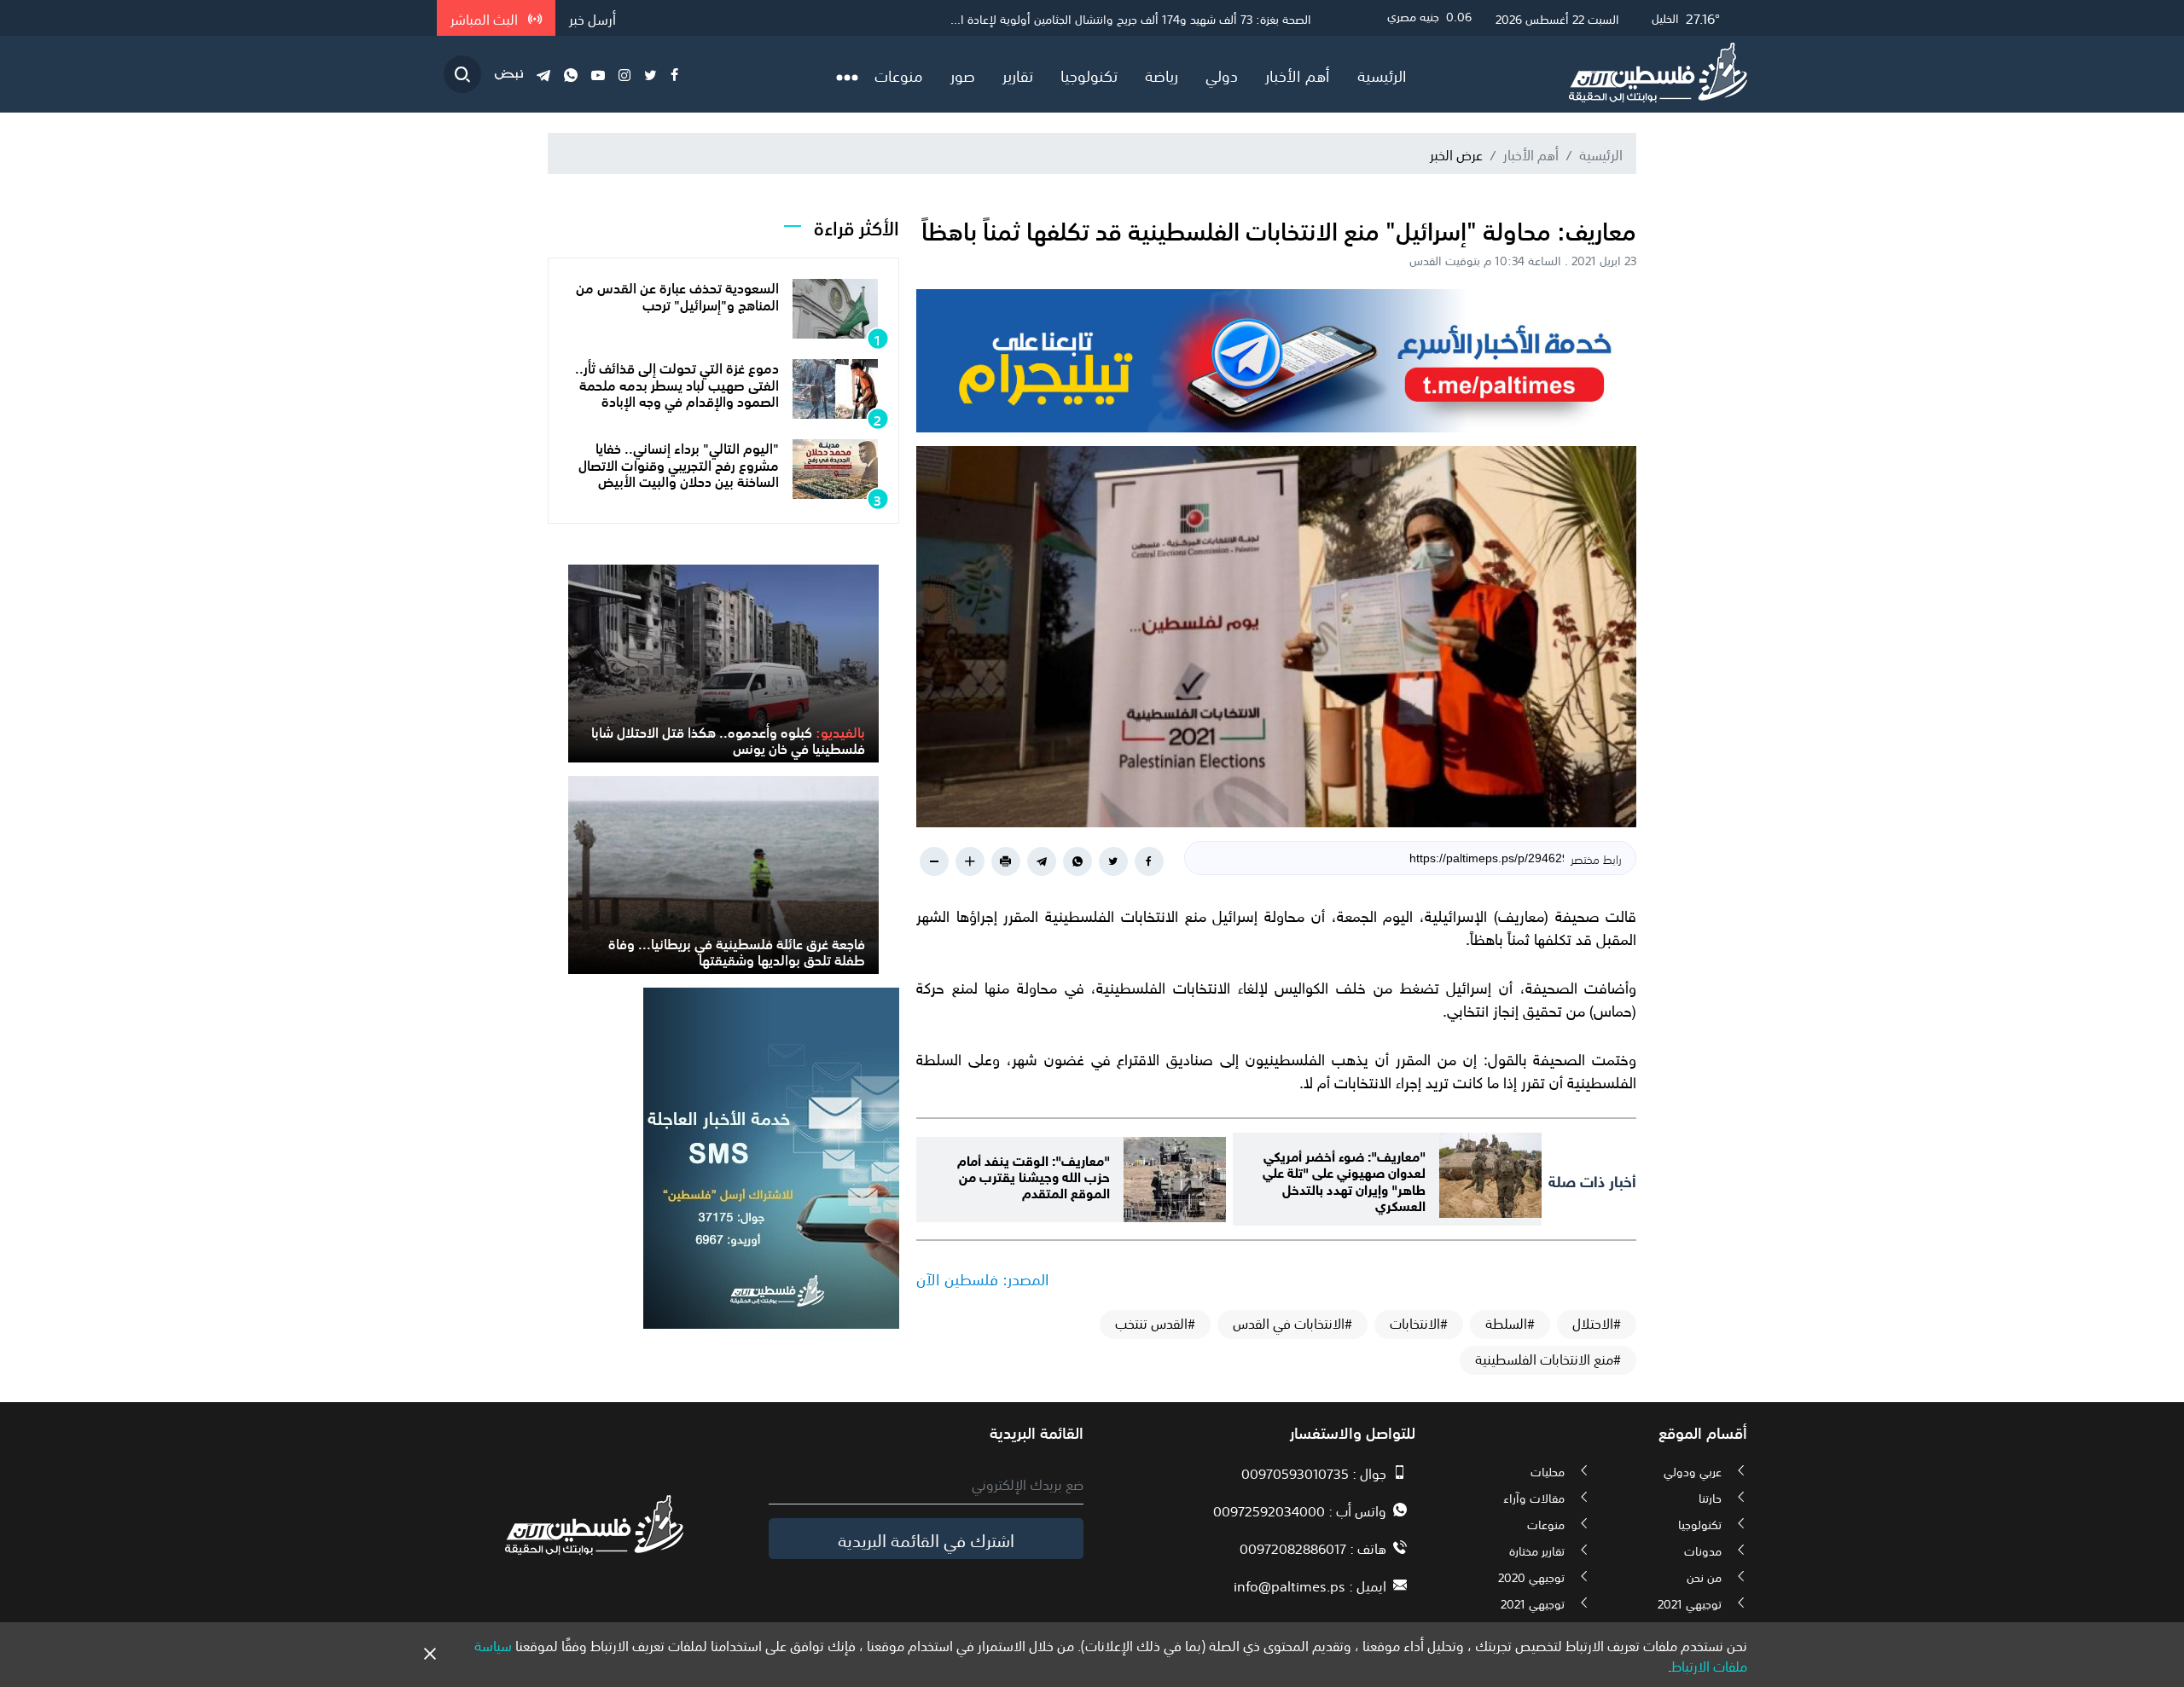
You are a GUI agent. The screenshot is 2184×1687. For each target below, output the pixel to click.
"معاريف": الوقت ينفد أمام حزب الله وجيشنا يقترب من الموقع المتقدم (1034, 1175)
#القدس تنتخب (1155, 1323)
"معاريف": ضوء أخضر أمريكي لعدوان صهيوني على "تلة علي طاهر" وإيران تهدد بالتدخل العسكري (1344, 1179)
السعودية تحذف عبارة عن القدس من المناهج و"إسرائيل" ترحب (677, 295)
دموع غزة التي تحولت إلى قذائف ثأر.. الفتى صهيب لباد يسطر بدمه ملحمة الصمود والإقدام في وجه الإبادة (677, 383)
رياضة (1162, 74)
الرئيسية (1382, 74)
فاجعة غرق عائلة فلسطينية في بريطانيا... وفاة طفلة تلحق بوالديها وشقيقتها (737, 951)
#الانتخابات (1419, 1323)
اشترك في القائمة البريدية (926, 1539)
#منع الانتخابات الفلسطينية (1548, 1359)
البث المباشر (486, 18)
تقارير (1018, 74)
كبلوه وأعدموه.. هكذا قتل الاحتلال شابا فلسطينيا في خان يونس (728, 739)
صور (963, 74)
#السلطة (1510, 1323)
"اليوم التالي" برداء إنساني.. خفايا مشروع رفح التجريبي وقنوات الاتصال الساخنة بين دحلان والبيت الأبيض (679, 463)
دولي (1222, 74)
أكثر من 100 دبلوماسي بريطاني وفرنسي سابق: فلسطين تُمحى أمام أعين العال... (1118, 18)
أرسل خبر (592, 18)
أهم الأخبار (1298, 74)
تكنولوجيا (1089, 74)
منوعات (899, 74)
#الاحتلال (1597, 1323)
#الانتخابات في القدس (1292, 1323)
